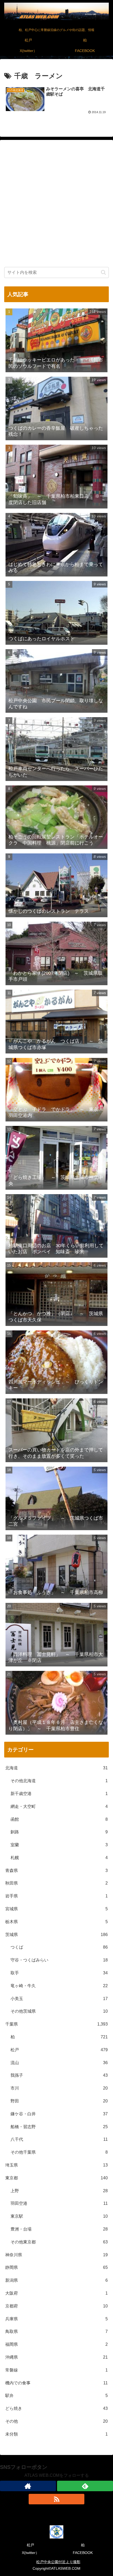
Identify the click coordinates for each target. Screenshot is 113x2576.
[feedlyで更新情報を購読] (85, 2486)
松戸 (30, 2545)
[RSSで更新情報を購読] (57, 2499)
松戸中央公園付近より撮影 (58, 2562)
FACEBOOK (83, 2553)
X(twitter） (30, 2553)
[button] (103, 272)
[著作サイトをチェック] (28, 2486)
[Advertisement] (56, 205)
